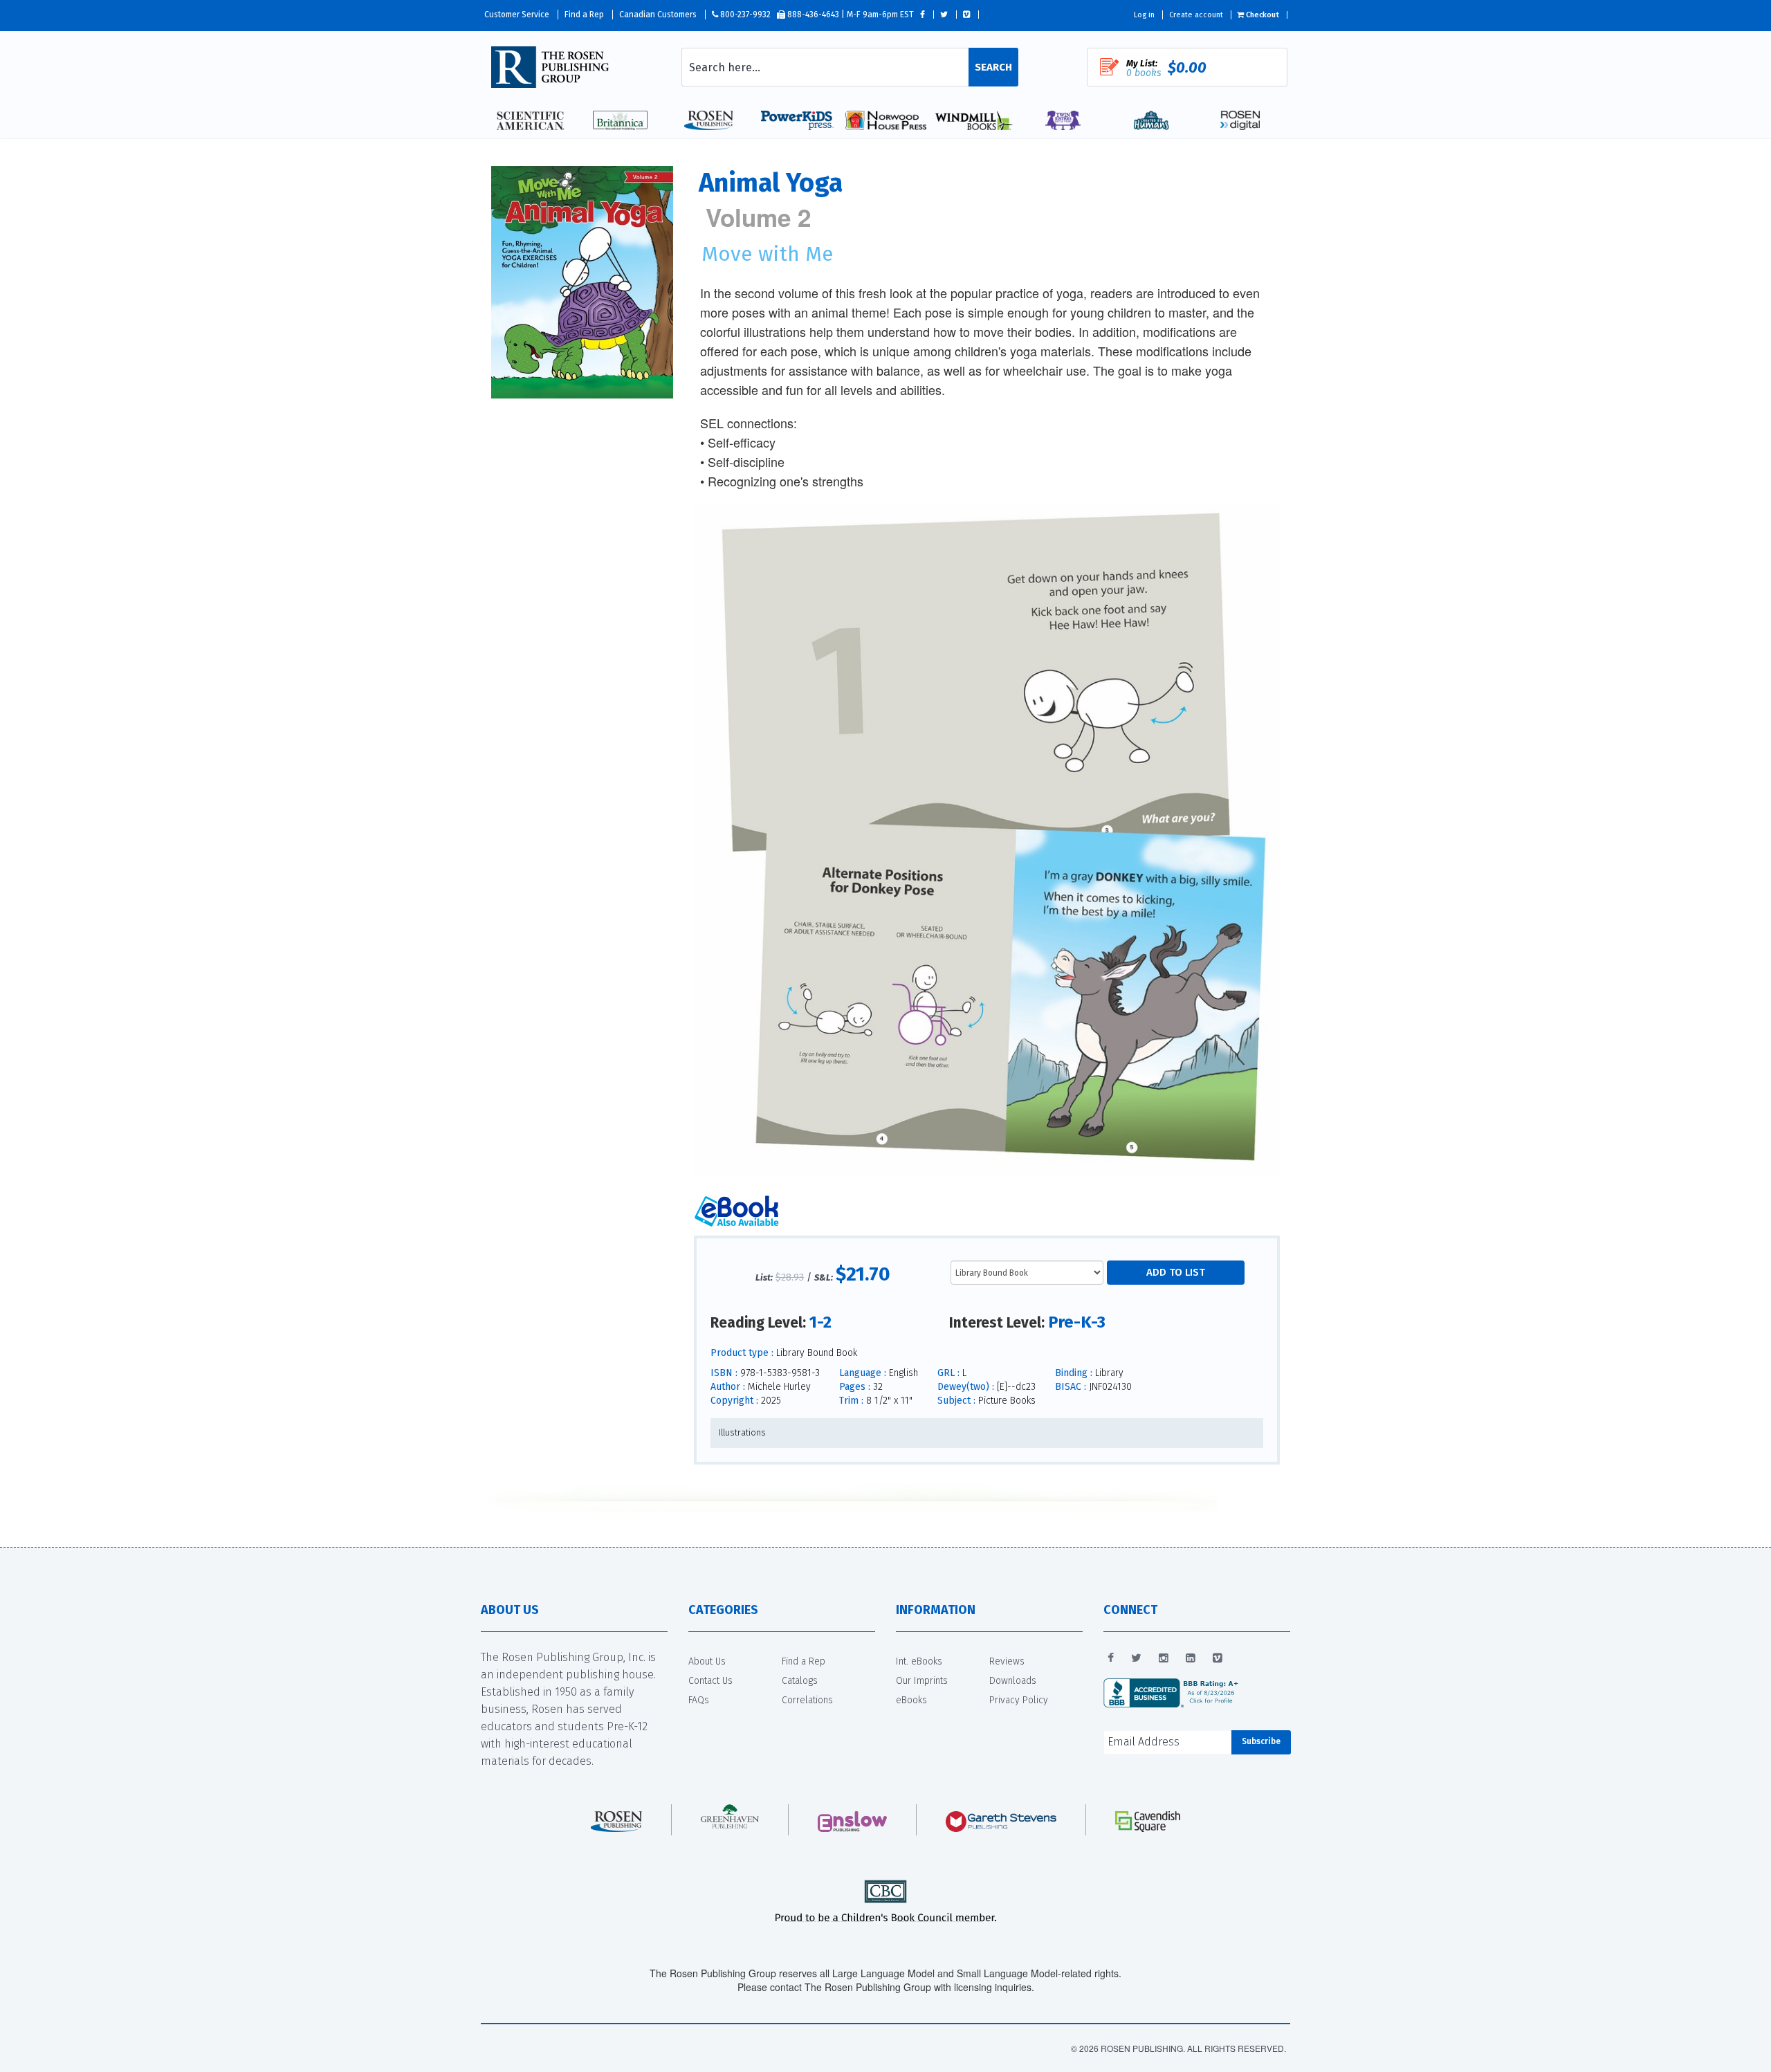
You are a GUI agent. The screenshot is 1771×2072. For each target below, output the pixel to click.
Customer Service (517, 15)
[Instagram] (1164, 1658)
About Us (707, 1661)
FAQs (699, 1700)
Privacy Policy (1019, 1700)
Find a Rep (584, 15)
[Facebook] (1111, 1658)
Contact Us (710, 1681)
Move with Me (768, 254)
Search (993, 67)
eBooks (911, 1700)
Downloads (1013, 1681)
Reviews (1007, 1661)
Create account (1196, 15)
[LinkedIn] (1191, 1658)
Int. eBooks (919, 1661)
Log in (1144, 15)
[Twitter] (1136, 1658)
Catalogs (800, 1681)
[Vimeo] (1218, 1658)
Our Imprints (922, 1681)
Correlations (807, 1700)
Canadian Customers (658, 15)
